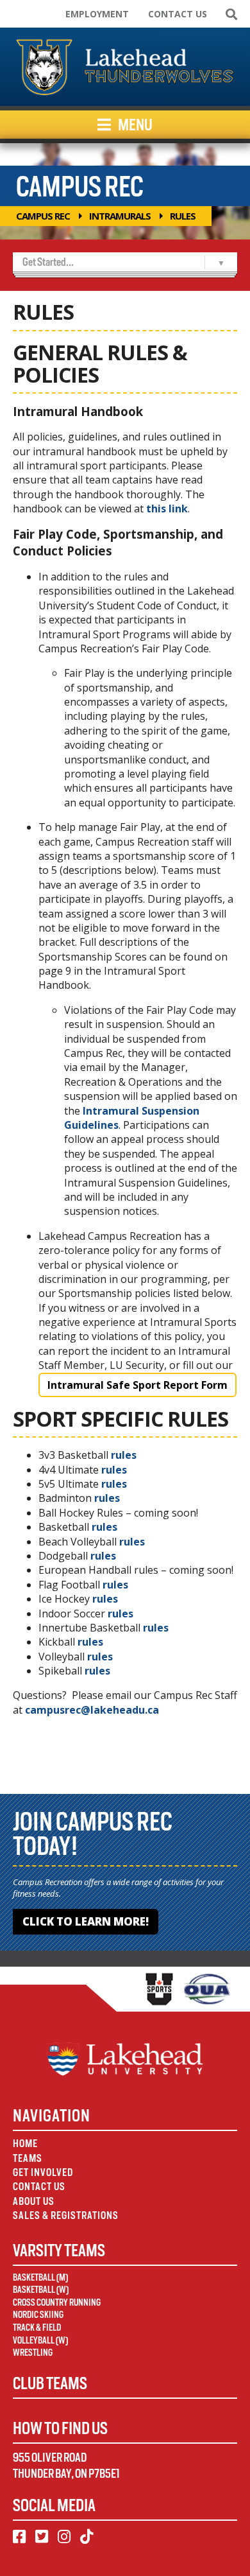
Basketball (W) (41, 2290)
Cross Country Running (57, 2302)
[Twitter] (42, 2537)
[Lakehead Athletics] (125, 67)
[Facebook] (19, 2537)
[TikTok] (87, 2537)
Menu (134, 125)
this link (167, 509)
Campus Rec (43, 216)
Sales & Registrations (66, 2215)
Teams (28, 2158)
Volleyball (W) (40, 2340)
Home (25, 2144)
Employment (97, 14)
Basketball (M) (40, 2277)
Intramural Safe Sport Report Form (137, 1385)
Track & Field (37, 2328)
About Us (34, 2201)
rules (124, 1455)
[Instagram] (64, 2537)
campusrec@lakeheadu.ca (92, 1710)
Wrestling (33, 2353)
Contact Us (178, 14)
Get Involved (43, 2172)
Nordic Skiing (38, 2315)
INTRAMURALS (120, 216)
